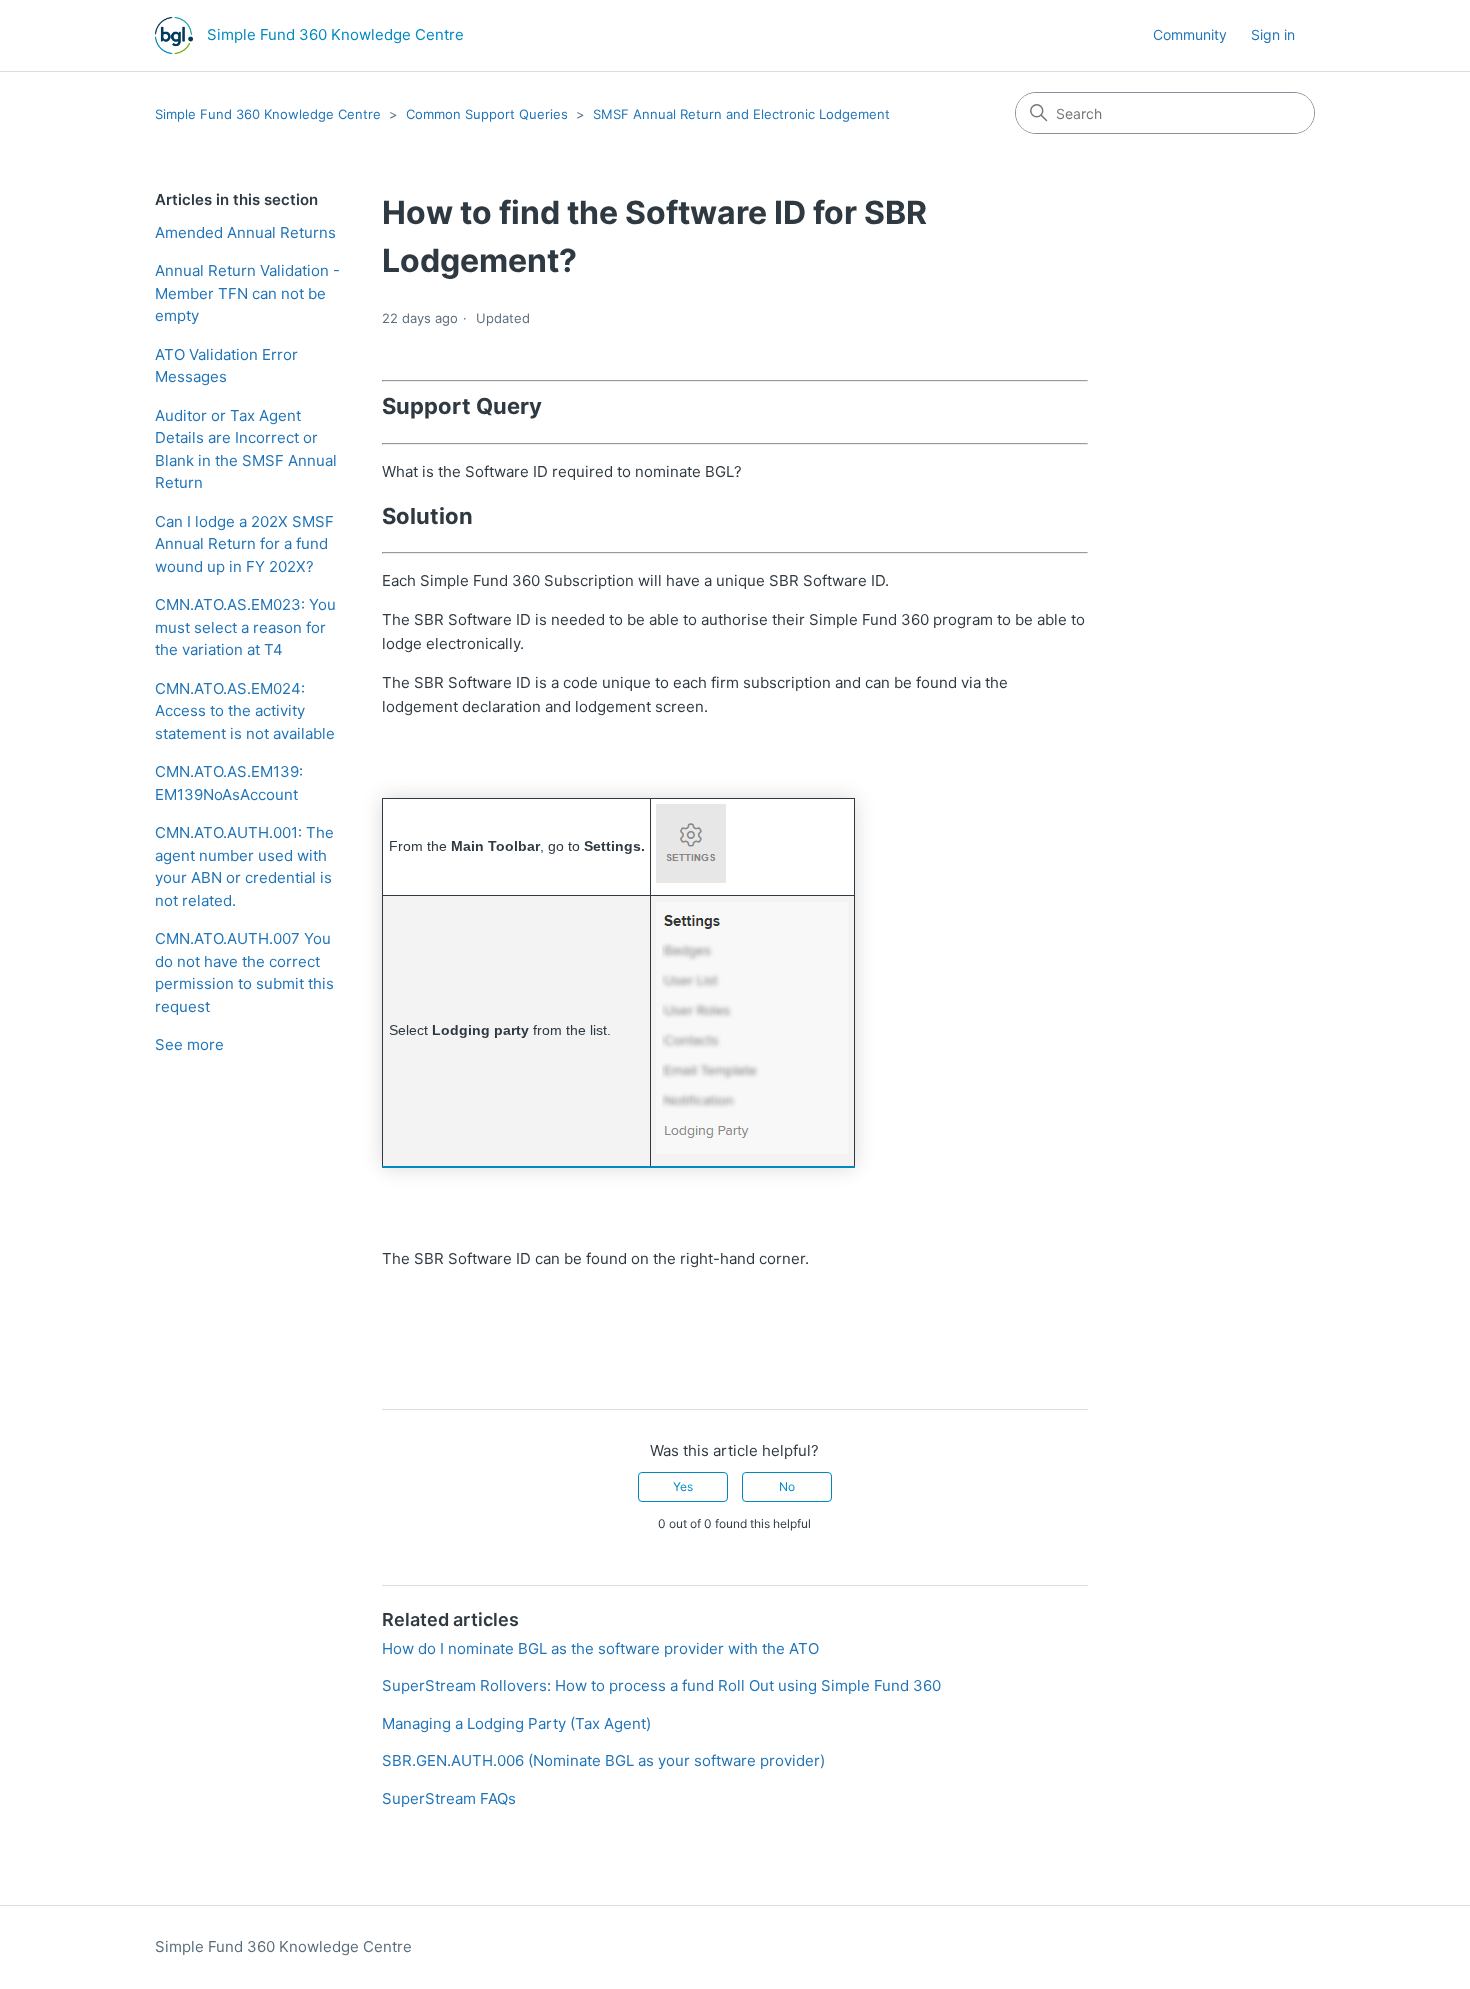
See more (189, 1044)
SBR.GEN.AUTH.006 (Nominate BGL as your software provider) (603, 1760)
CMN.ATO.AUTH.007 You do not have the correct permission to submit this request (244, 972)
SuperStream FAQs (449, 1798)
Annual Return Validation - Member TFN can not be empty (247, 293)
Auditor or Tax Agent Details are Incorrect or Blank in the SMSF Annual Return (246, 449)
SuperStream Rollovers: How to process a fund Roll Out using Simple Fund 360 (661, 1685)
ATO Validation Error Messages (226, 366)
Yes (683, 1486)
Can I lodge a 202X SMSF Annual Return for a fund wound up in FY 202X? (244, 544)
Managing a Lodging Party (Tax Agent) (516, 1723)
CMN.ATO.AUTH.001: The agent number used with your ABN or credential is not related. (244, 866)
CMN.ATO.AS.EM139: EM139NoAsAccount (229, 783)
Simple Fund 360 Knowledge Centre (268, 114)
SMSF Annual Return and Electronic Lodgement (741, 114)
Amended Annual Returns (245, 232)
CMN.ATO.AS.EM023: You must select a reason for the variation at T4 (245, 627)
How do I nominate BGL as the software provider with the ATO (600, 1648)
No (787, 1486)
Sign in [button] (1273, 34)
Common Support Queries (487, 114)
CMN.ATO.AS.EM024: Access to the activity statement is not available (245, 711)
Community (1190, 34)
